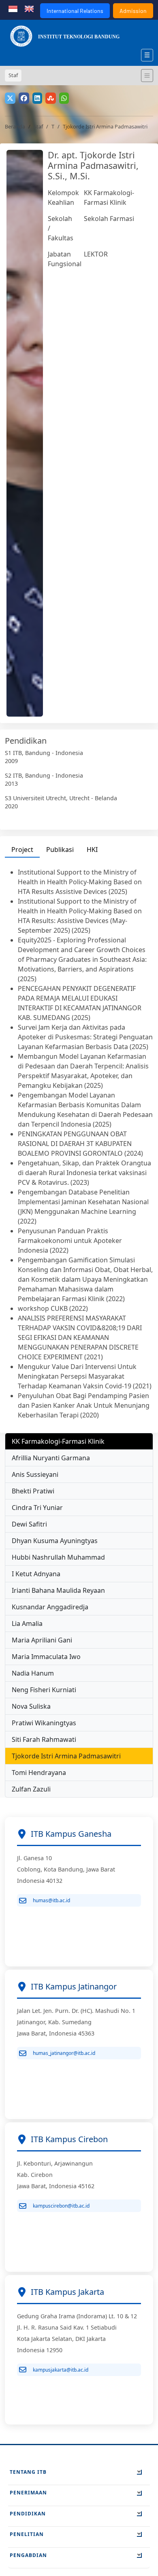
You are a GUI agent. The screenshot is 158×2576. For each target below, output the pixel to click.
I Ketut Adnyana (36, 1574)
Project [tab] (22, 850)
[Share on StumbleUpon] (51, 98)
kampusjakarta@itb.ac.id (61, 2370)
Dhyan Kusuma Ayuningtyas (55, 1541)
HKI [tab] (92, 850)
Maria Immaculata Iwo (46, 1657)
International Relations (75, 11)
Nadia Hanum (33, 1673)
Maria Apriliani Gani (42, 1640)
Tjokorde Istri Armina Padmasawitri (66, 1756)
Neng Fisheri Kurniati (44, 1690)
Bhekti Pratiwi (33, 1491)
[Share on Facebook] (24, 98)
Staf (38, 126)
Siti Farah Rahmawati (44, 1739)
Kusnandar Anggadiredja (50, 1607)
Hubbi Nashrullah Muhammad (58, 1557)
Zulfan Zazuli (31, 1789)
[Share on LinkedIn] (37, 98)
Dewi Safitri (29, 1524)
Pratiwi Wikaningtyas (44, 1723)
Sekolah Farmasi (109, 219)
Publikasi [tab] (60, 850)
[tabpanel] (79, 1144)
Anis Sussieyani (35, 1474)
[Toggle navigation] (147, 76)
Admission (133, 11)
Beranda (15, 126)
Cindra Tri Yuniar (37, 1508)
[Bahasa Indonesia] (13, 8)
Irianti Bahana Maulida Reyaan (58, 1590)
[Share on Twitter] (10, 98)
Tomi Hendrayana (39, 1773)
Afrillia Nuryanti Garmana (51, 1458)
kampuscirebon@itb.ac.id (61, 2206)
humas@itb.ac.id (51, 1900)
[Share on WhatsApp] (64, 98)
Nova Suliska (31, 1706)
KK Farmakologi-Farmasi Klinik (58, 1441)
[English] (29, 8)
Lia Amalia (27, 1623)
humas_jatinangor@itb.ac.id (64, 2053)
